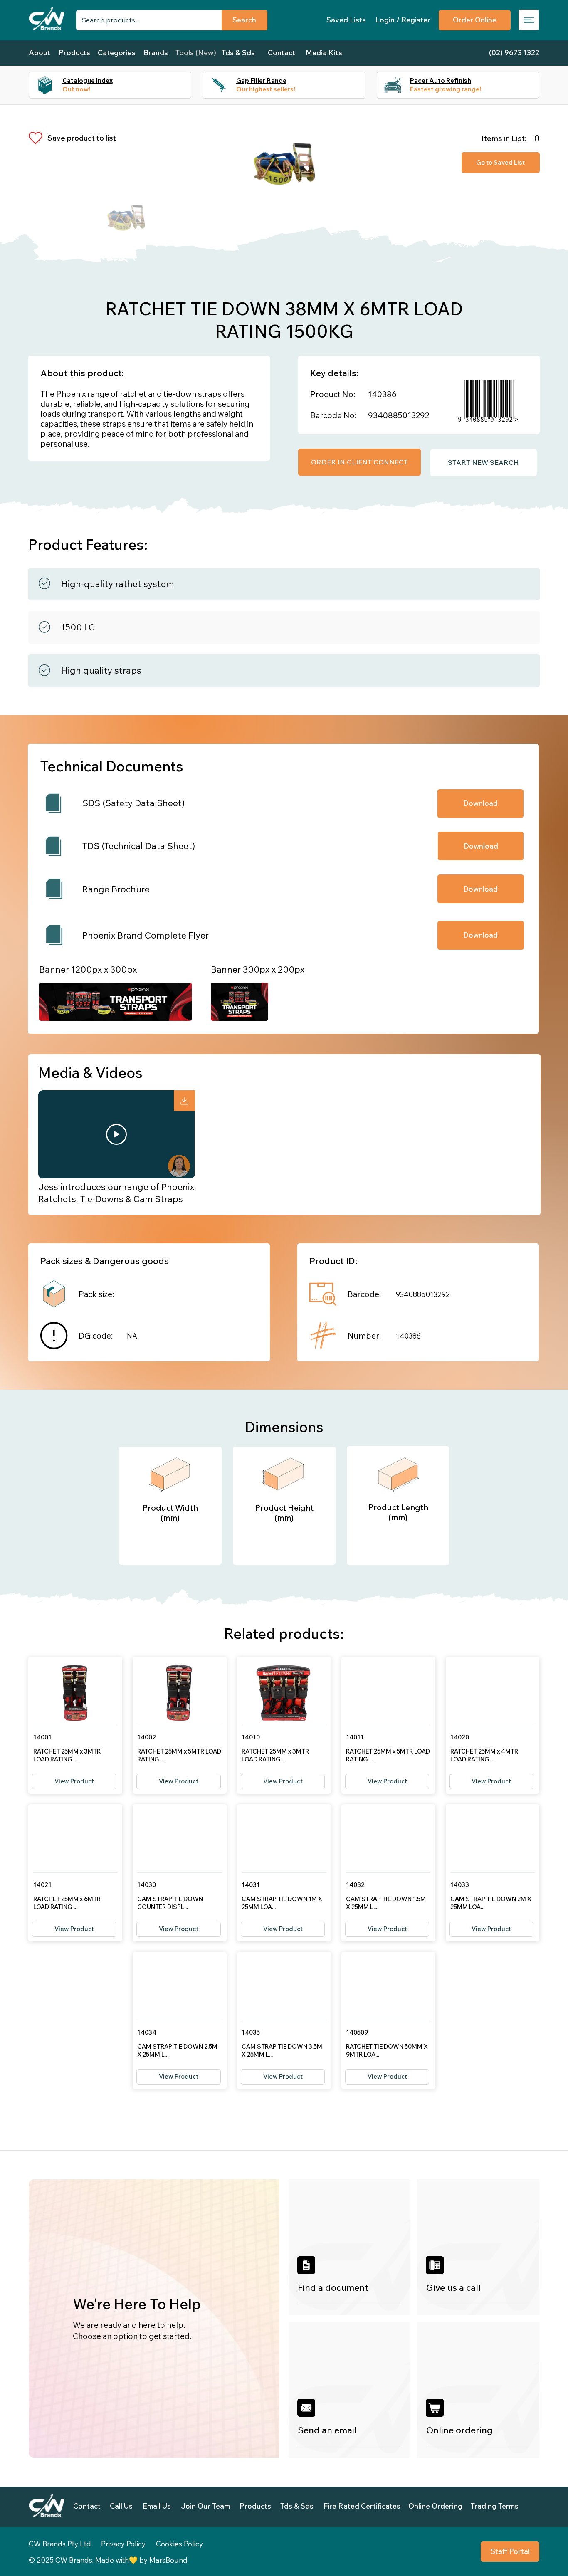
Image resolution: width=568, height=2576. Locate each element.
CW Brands (74, 2560)
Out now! (76, 89)
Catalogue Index (88, 80)
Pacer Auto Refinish (441, 80)
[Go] (184, 1101)
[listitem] (350, 2247)
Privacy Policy (123, 2544)
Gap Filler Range (261, 80)
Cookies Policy (179, 2544)
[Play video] (116, 1134)
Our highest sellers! (266, 89)
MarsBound (168, 2560)
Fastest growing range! (446, 89)
